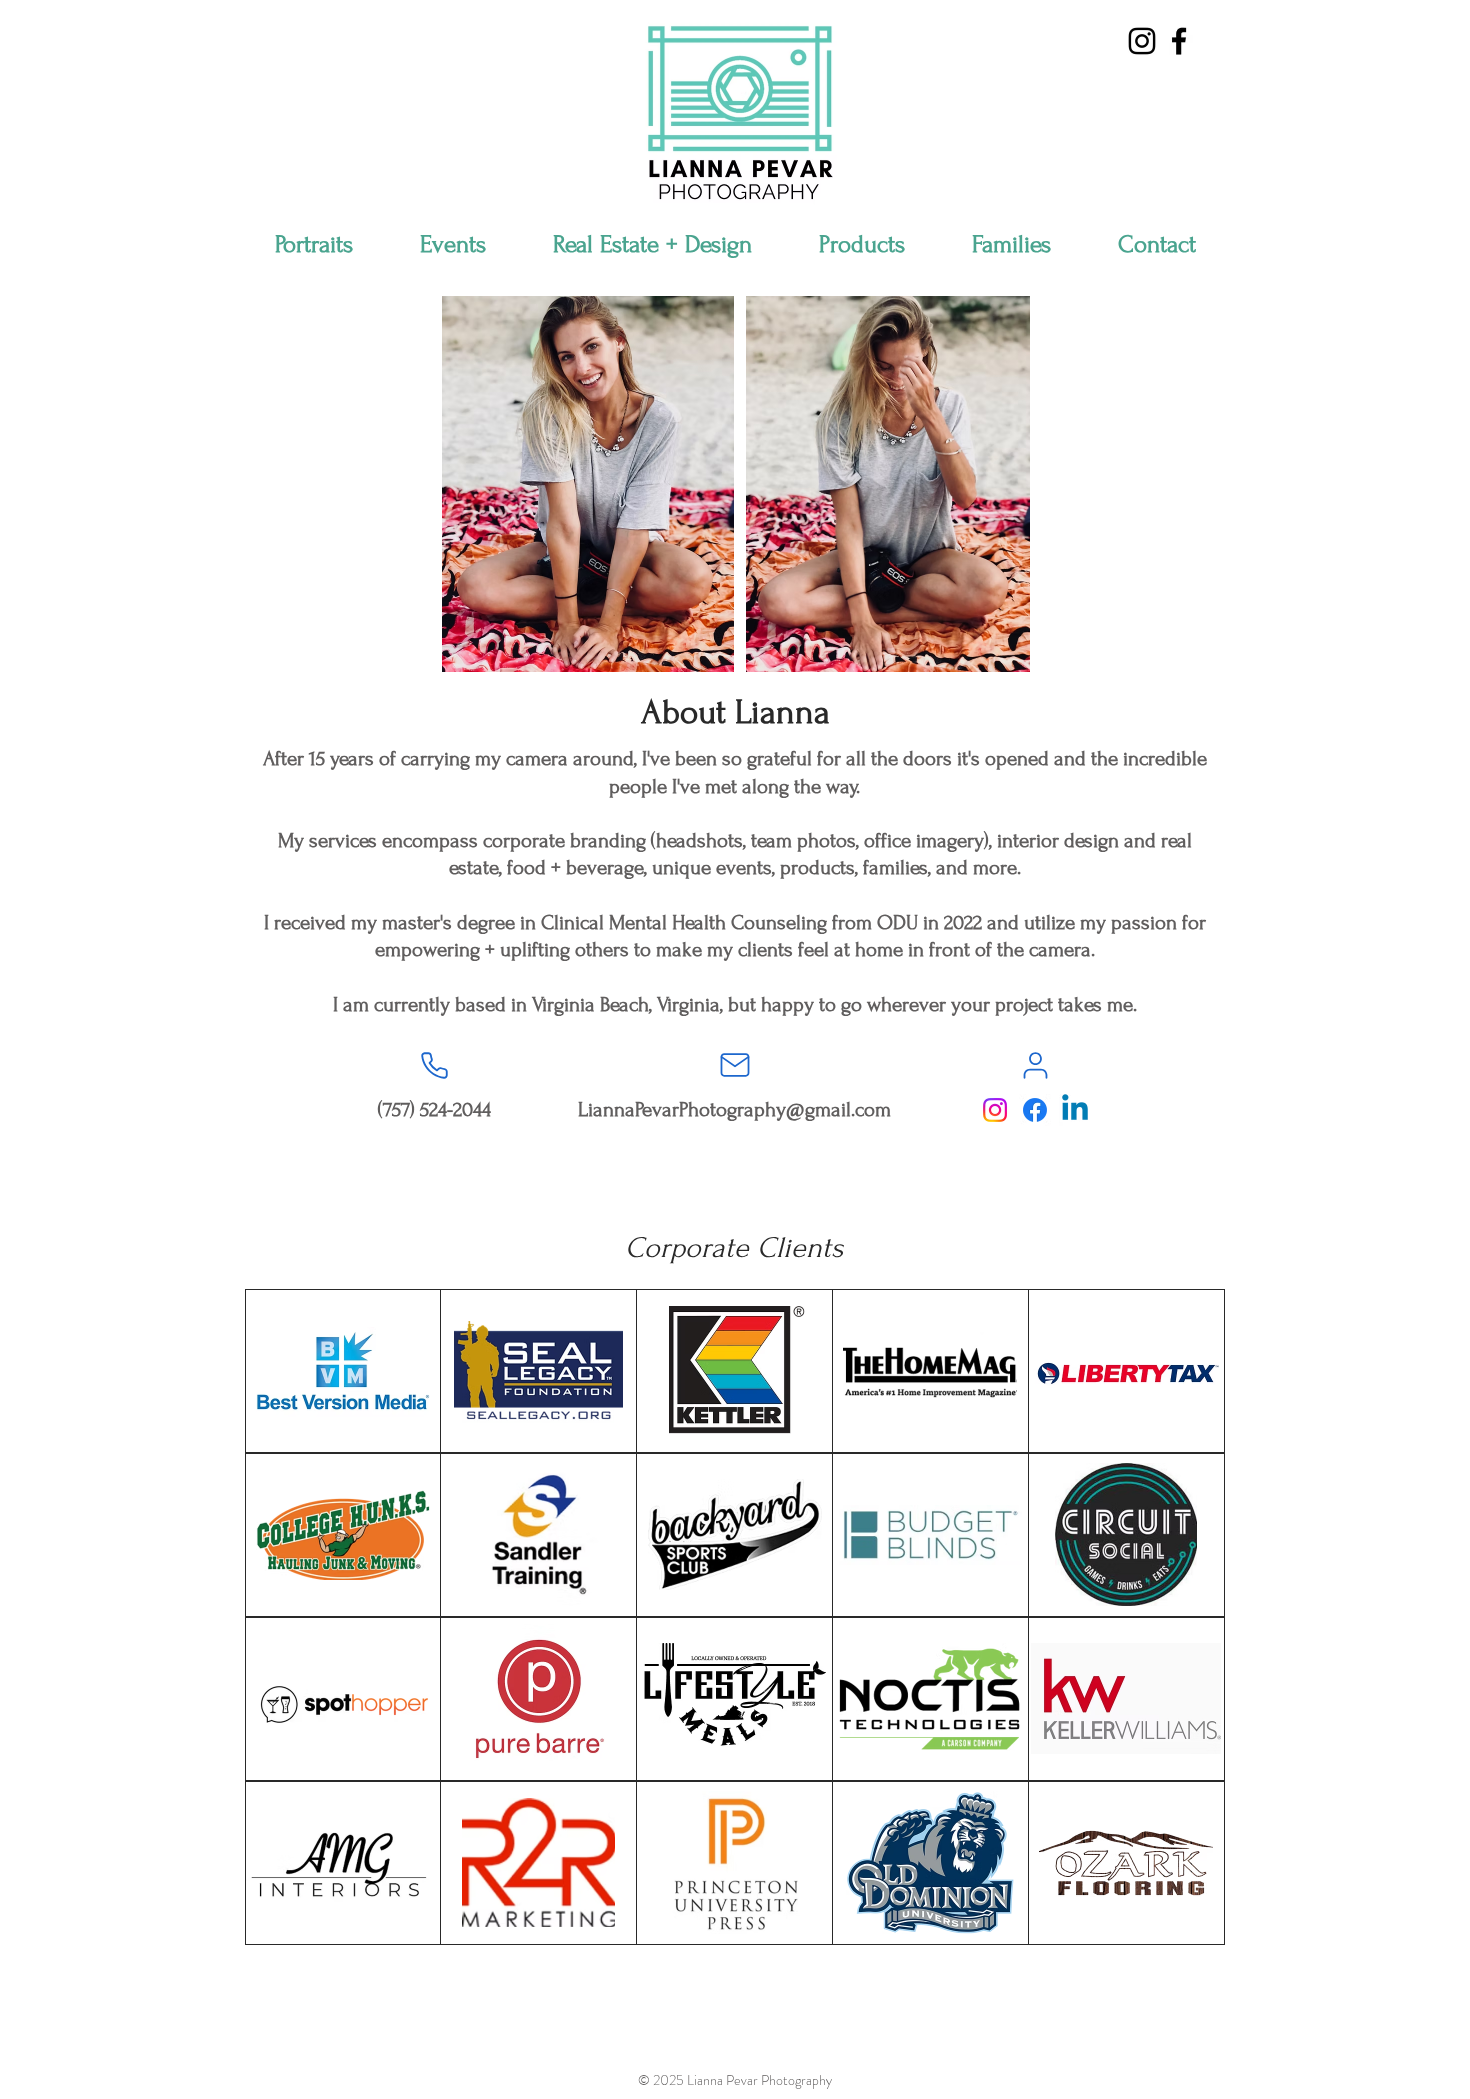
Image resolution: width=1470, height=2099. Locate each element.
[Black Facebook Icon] (1179, 41)
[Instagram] (995, 1110)
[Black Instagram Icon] (1142, 41)
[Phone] (434, 1065)
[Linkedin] (1075, 1110)
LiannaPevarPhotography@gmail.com (734, 1109)
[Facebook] (1035, 1110)
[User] (1035, 1065)
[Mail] (735, 1065)
